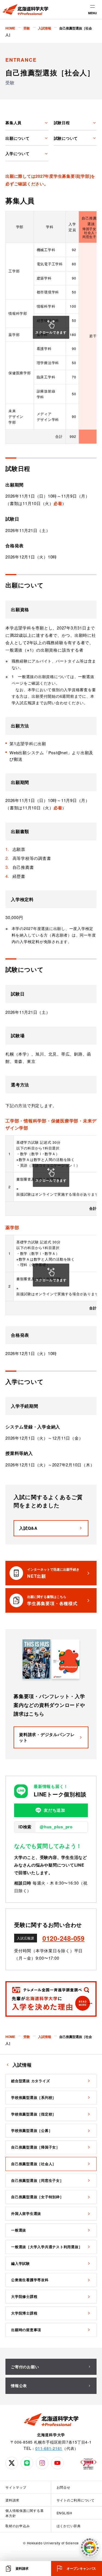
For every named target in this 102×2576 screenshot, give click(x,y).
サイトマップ (16, 2487)
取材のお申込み (18, 2526)
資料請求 (12, 2500)
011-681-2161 (49, 2448)
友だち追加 (55, 1810)
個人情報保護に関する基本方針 (24, 2513)
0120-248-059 (64, 1938)
